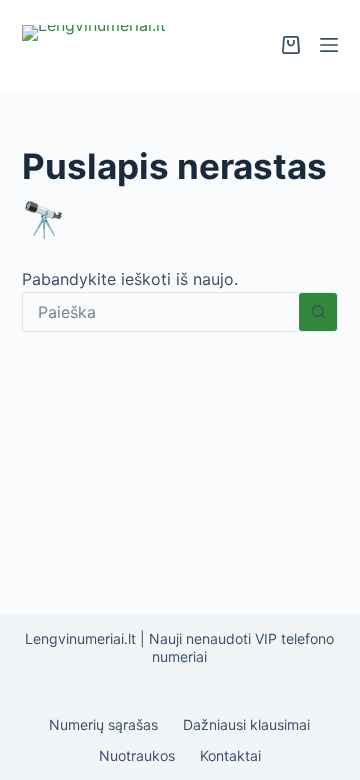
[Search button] (318, 312)
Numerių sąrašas (103, 724)
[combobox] (161, 312)
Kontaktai (230, 755)
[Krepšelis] (291, 45)
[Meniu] (329, 45)
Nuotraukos (137, 755)
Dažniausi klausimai (246, 724)
